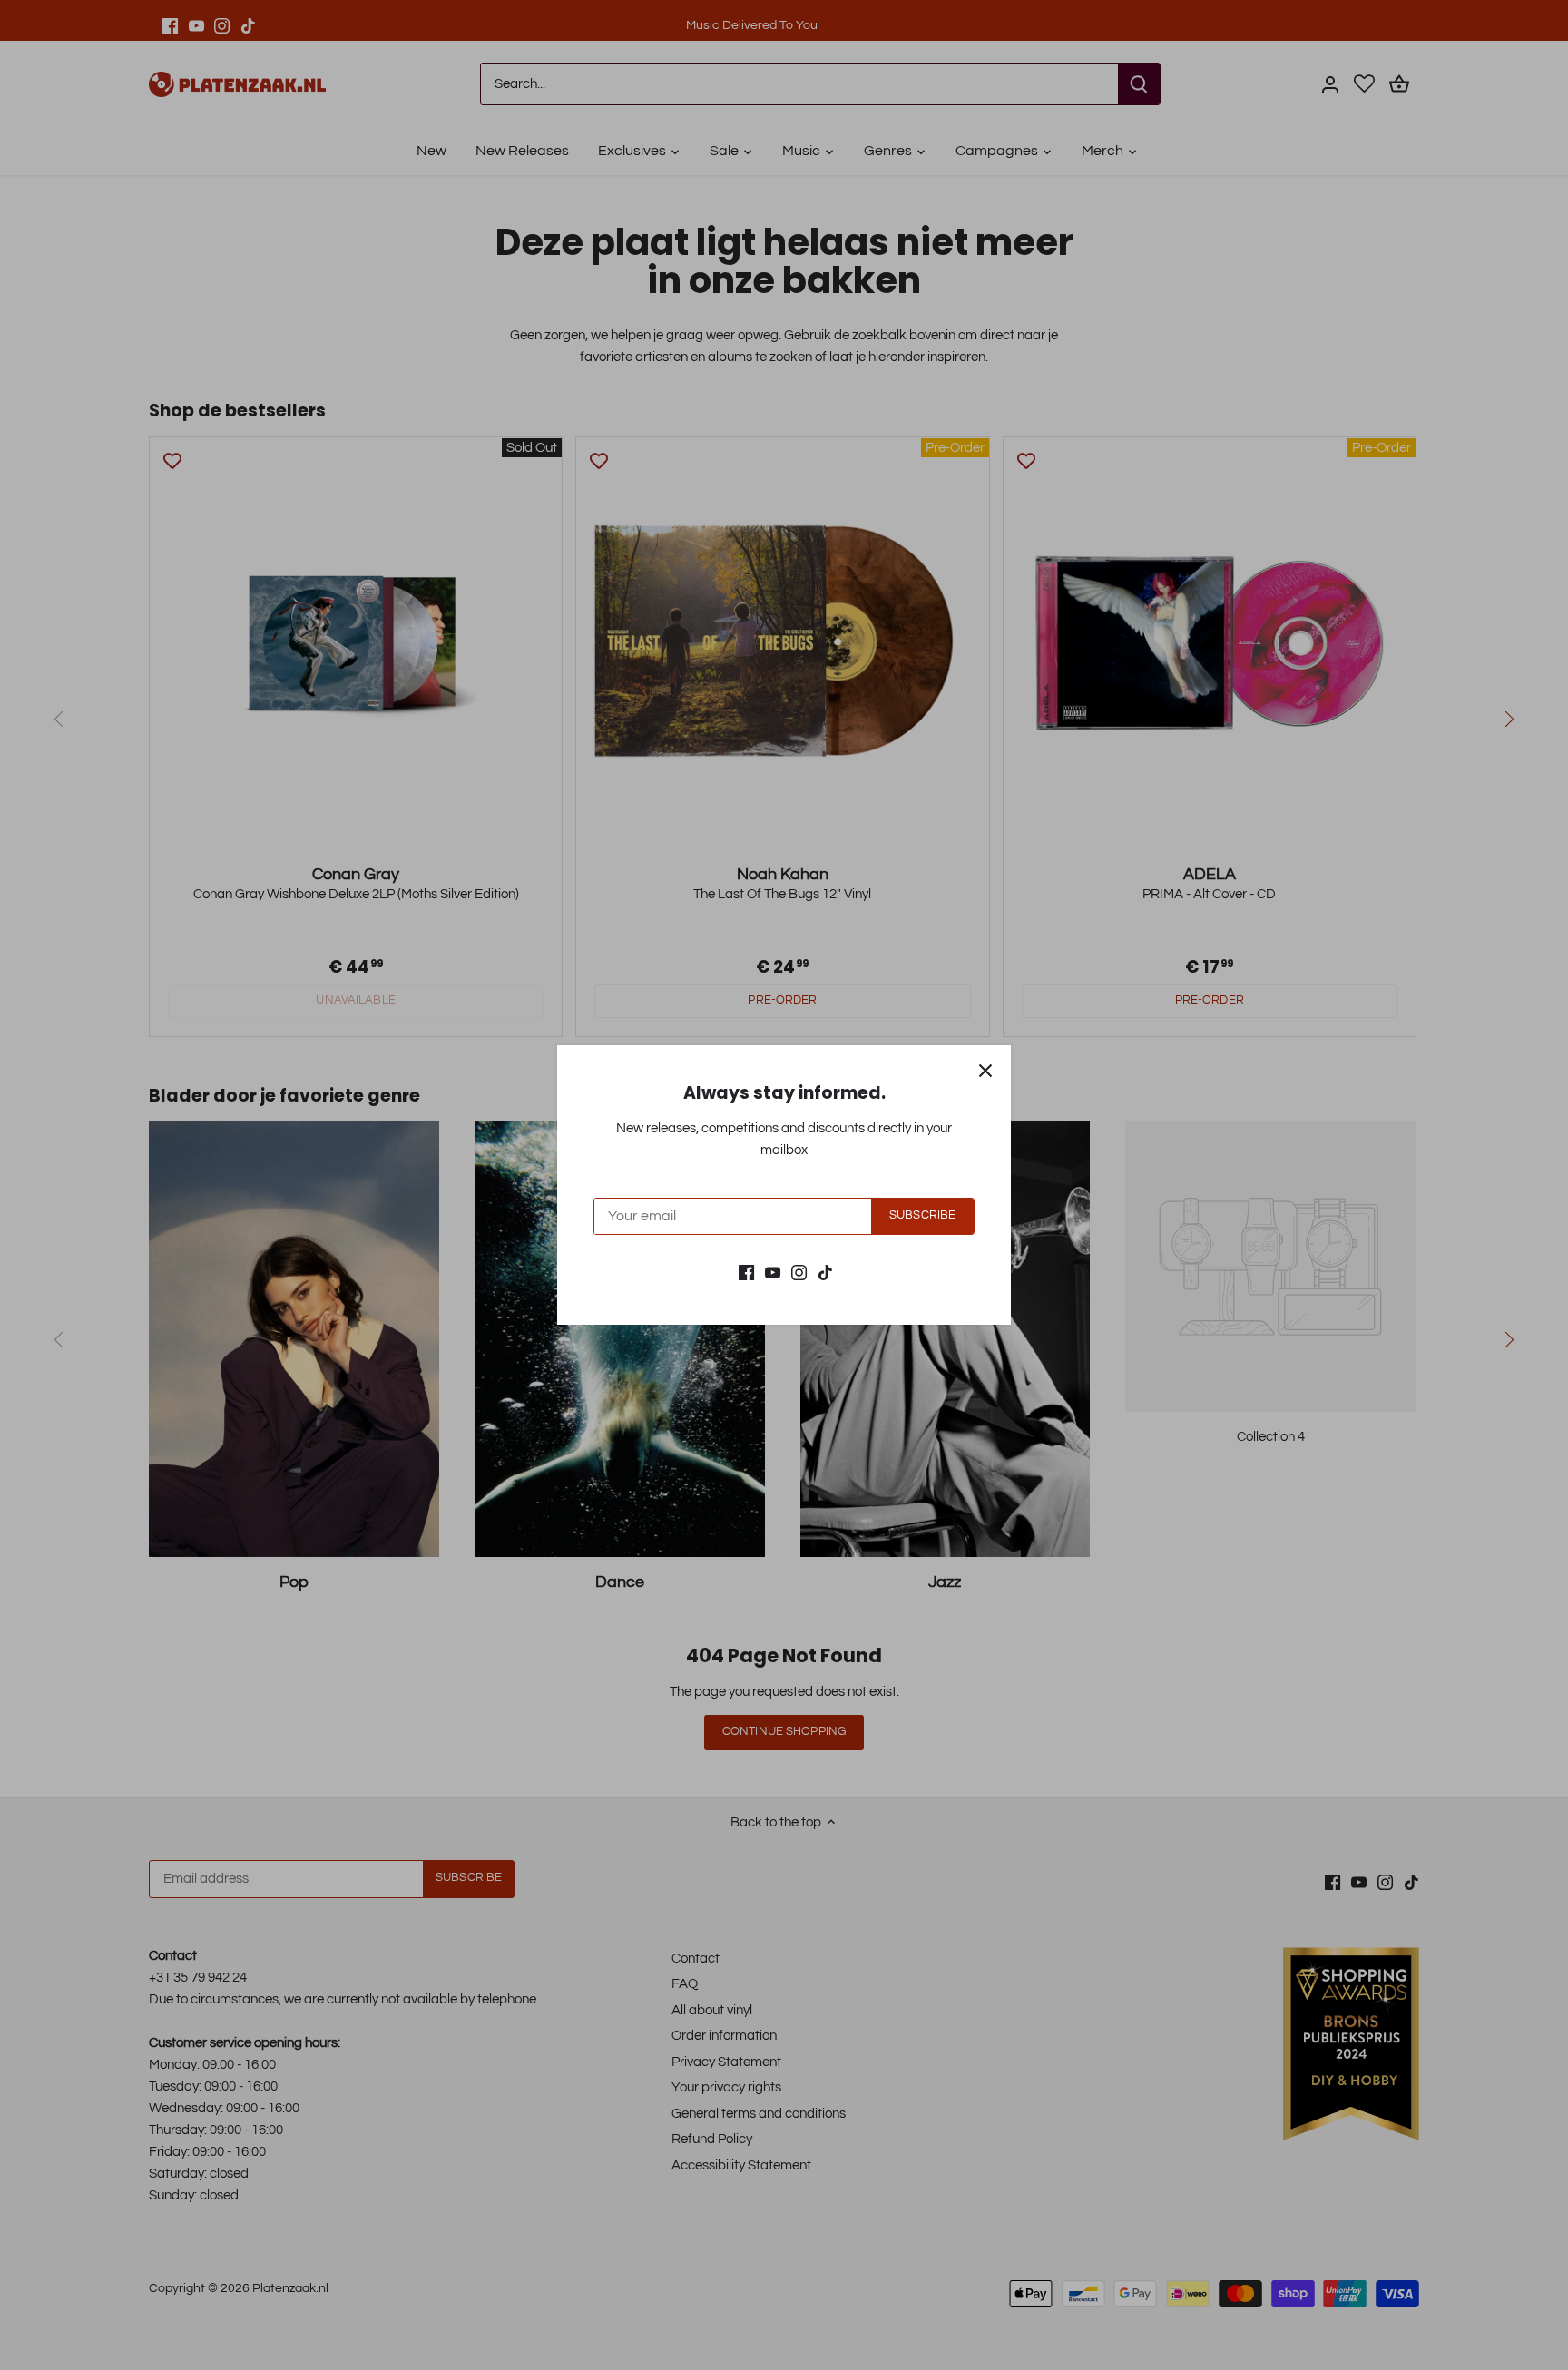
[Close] (985, 1071)
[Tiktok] (825, 1272)
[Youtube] (773, 1272)
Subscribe (922, 1215)
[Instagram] (799, 1272)
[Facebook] (746, 1272)
